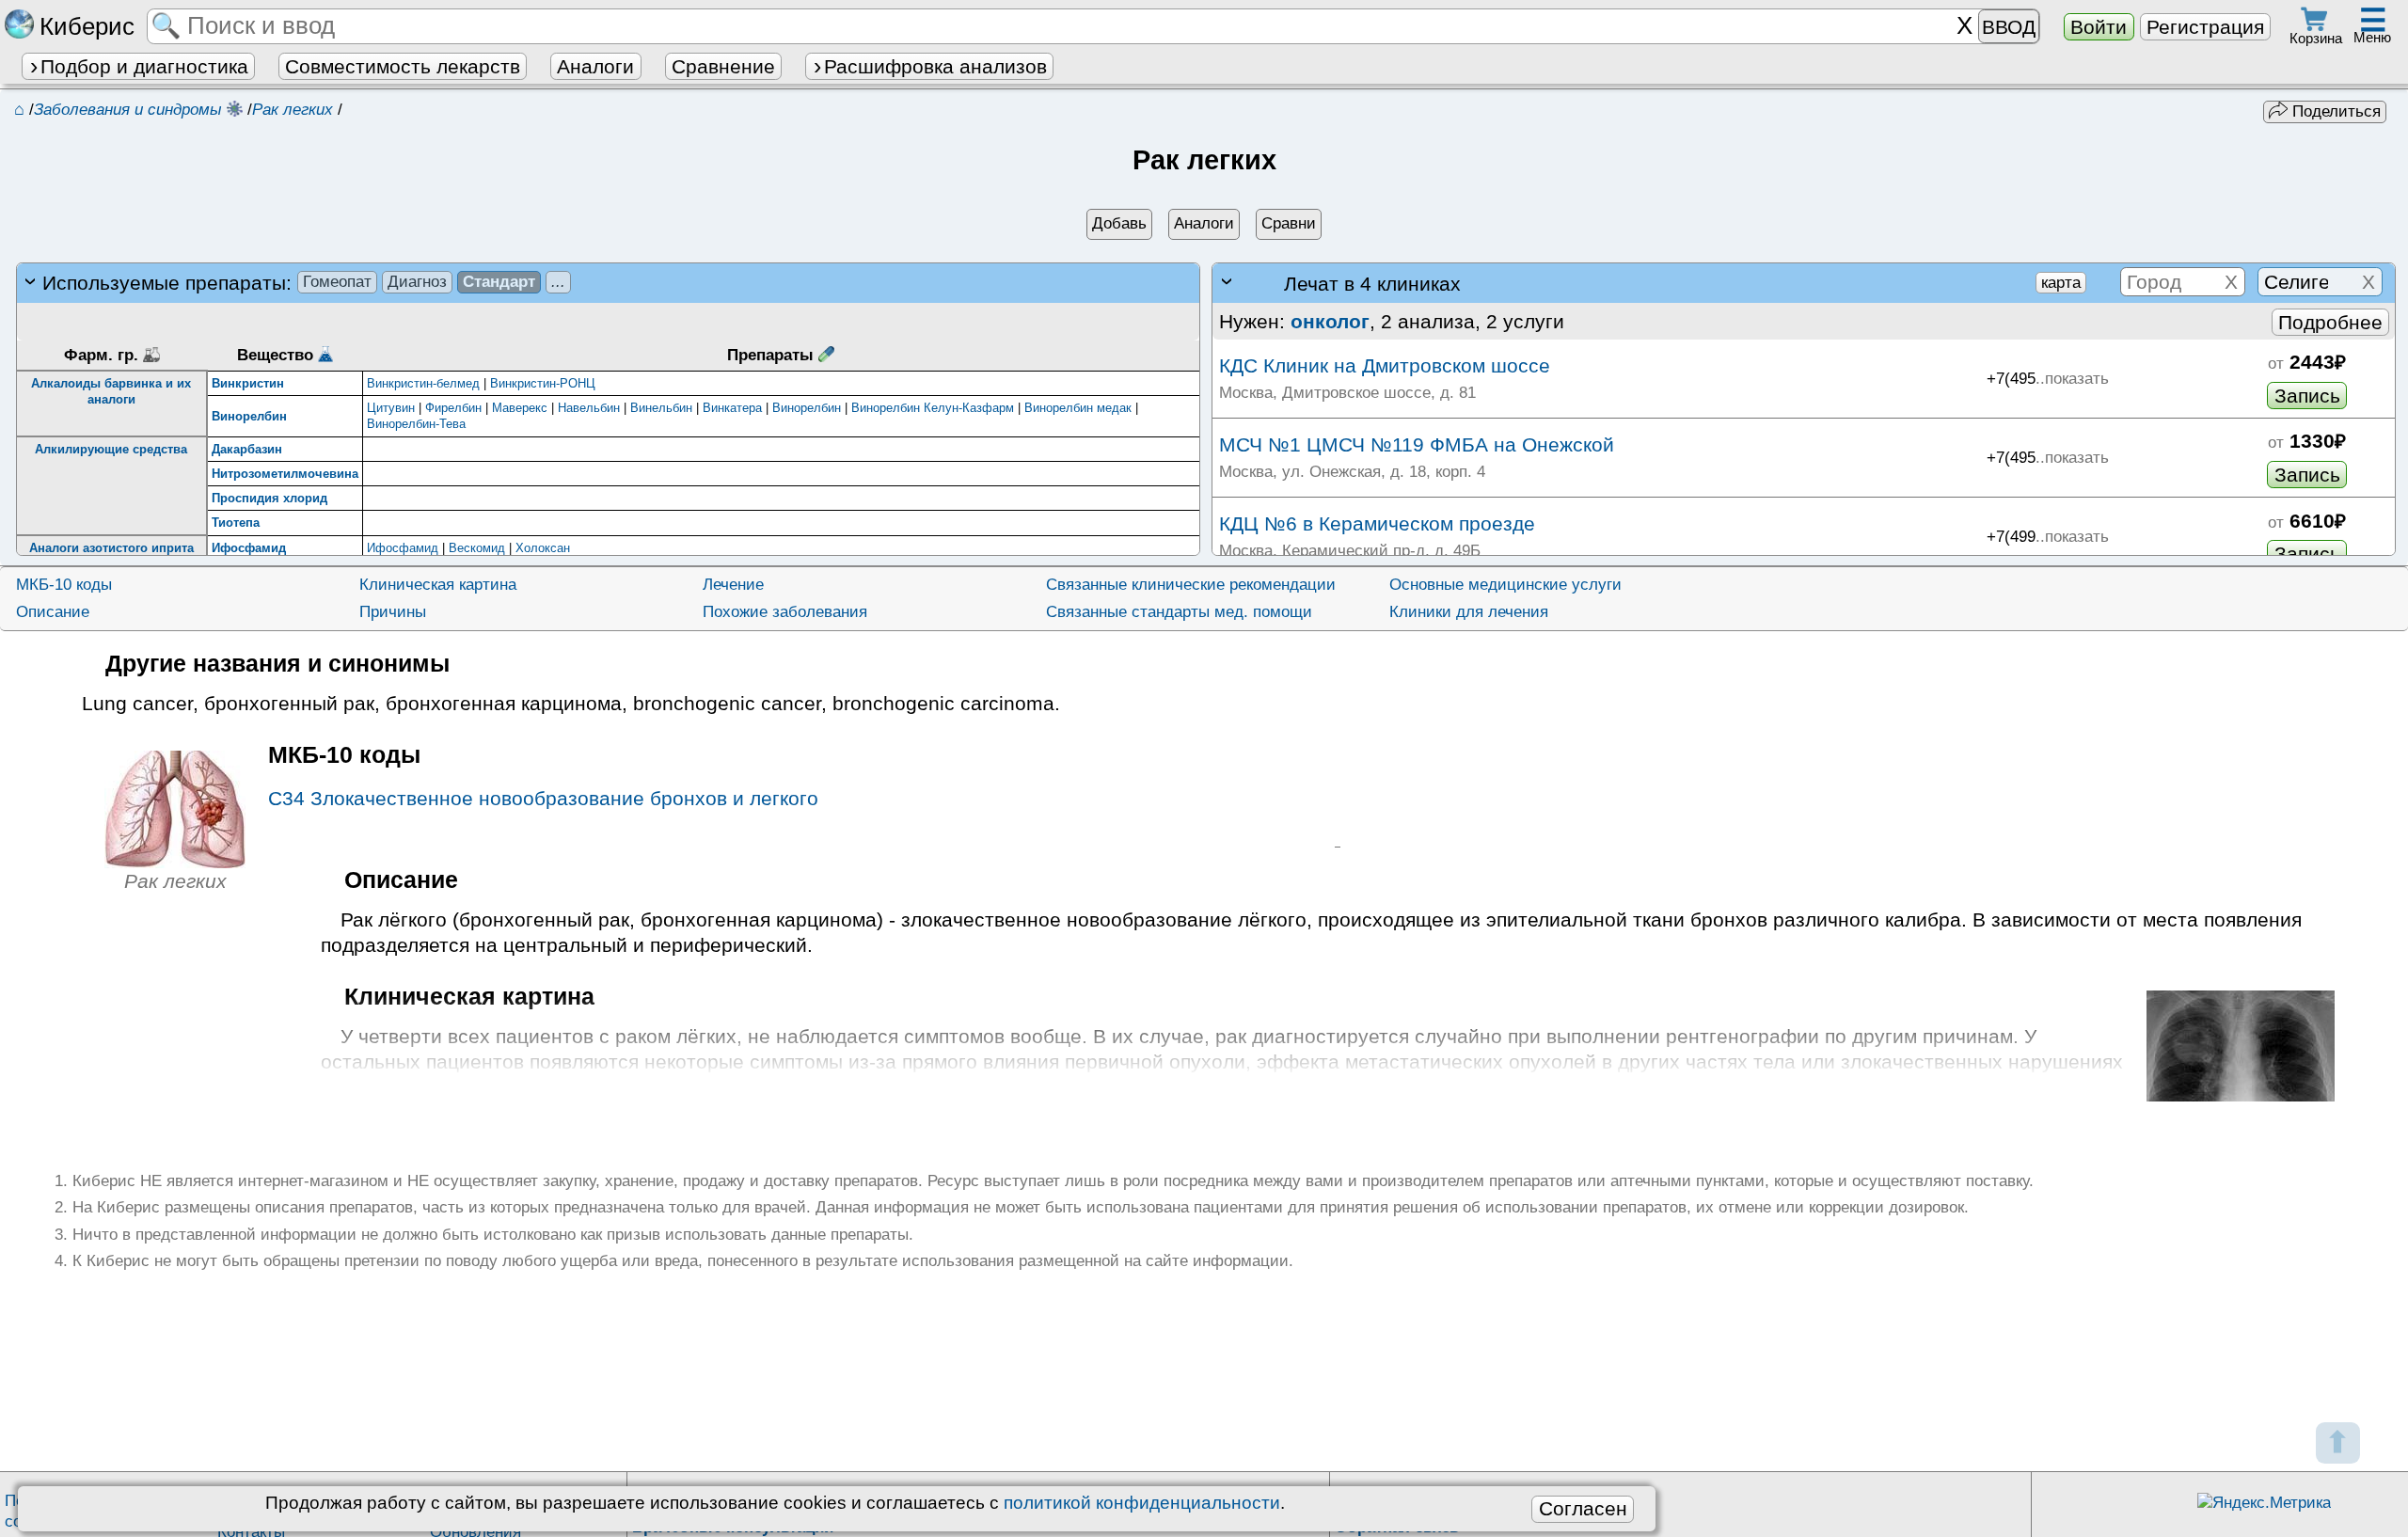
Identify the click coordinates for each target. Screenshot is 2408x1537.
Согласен (1583, 1508)
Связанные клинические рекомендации (1191, 585)
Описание (53, 612)
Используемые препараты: (304, 283)
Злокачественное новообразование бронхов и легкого (543, 798)
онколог (1330, 321)
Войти (2099, 27)
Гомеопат (337, 282)
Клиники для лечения (1469, 612)
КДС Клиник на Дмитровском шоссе (1385, 365)
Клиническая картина (438, 585)
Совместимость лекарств (403, 66)
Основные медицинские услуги (1505, 585)
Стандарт (499, 282)
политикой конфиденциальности (1142, 1503)
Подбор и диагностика (144, 66)
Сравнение (723, 66)
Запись (2307, 396)
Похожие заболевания (785, 612)
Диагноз (417, 282)
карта (2061, 283)
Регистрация (2205, 27)
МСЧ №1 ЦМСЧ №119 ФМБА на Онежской (1417, 444)
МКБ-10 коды (64, 585)
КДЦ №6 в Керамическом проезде (1377, 523)
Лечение (733, 585)
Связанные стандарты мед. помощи (1179, 612)
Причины (393, 612)
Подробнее (2330, 322)
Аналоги (595, 66)
